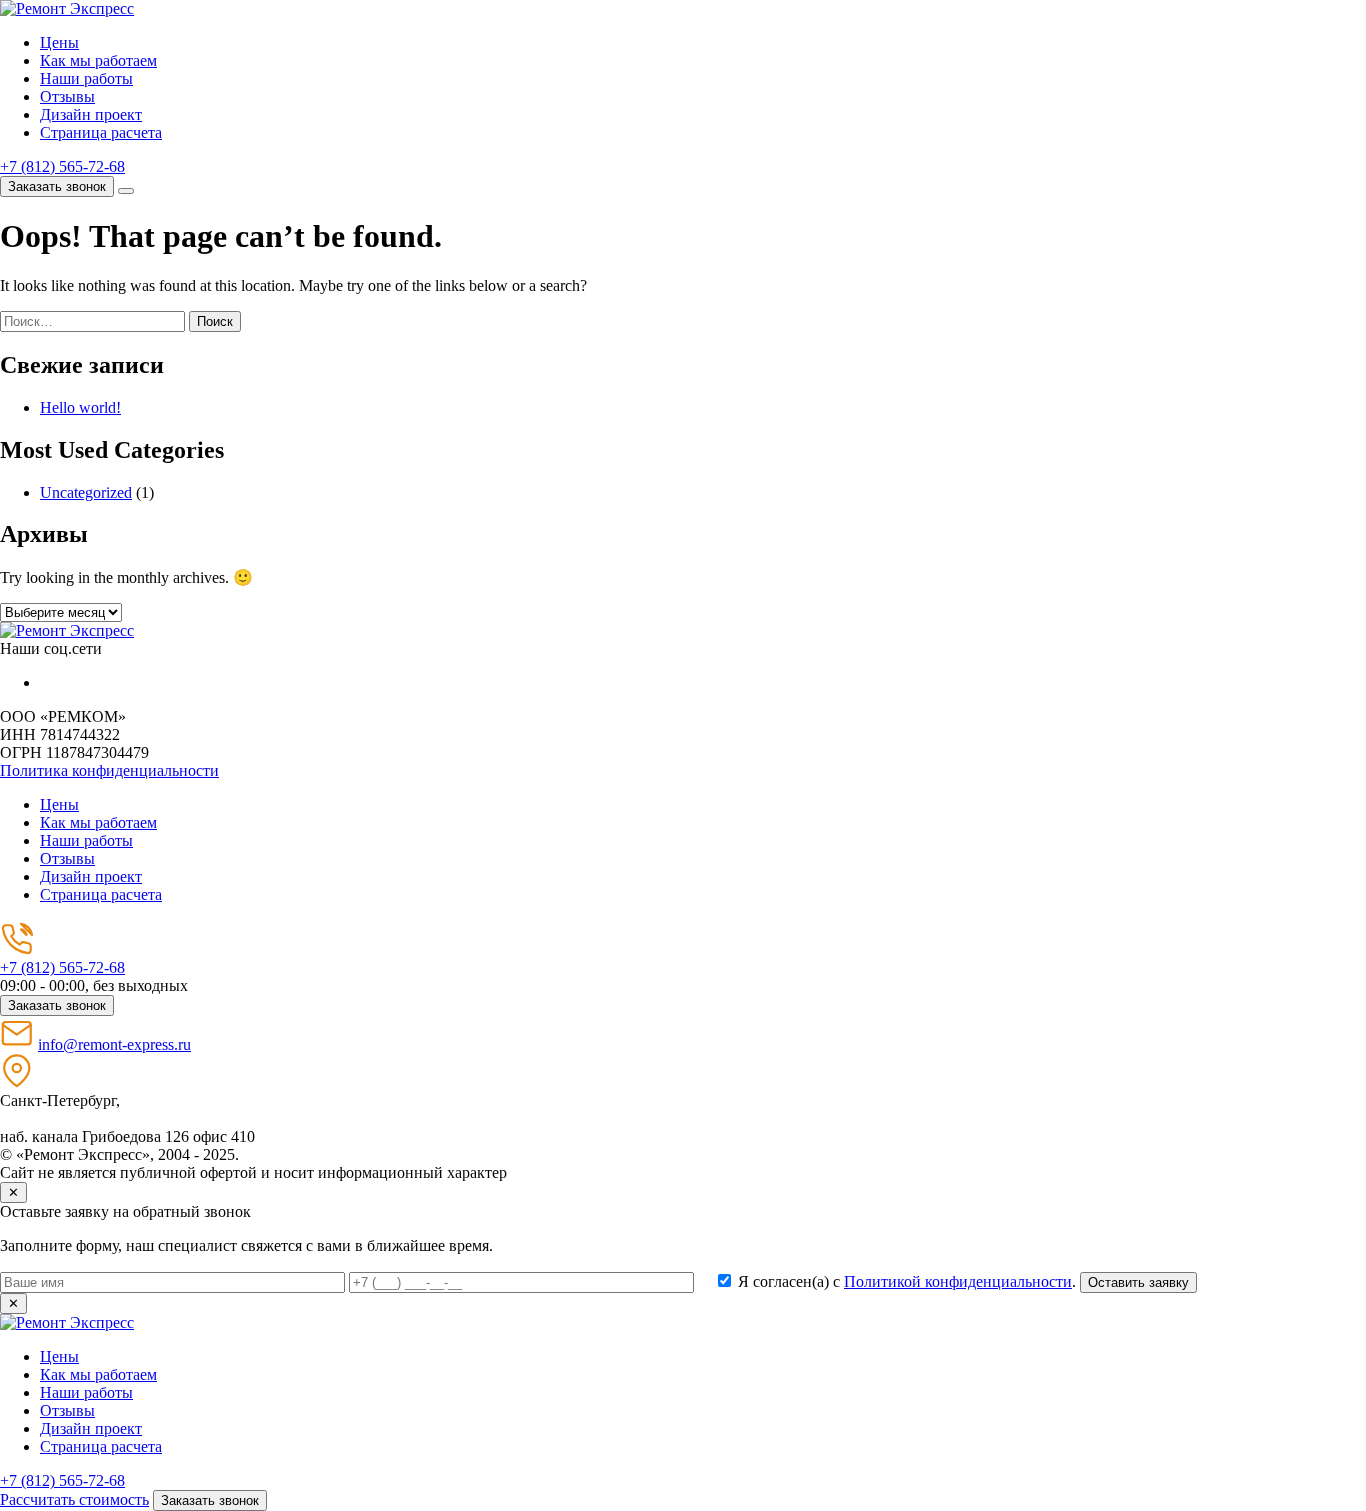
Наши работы (86, 78)
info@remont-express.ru (114, 1044)
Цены (59, 42)
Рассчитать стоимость (74, 1499)
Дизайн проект (91, 114)
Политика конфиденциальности (109, 770)
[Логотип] (67, 630)
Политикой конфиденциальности (958, 1281)
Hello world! (80, 407)
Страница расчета (101, 132)
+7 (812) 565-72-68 (62, 166)
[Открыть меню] (126, 191)
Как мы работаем (98, 60)
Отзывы (67, 96)
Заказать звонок (57, 186)
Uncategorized (86, 492)
